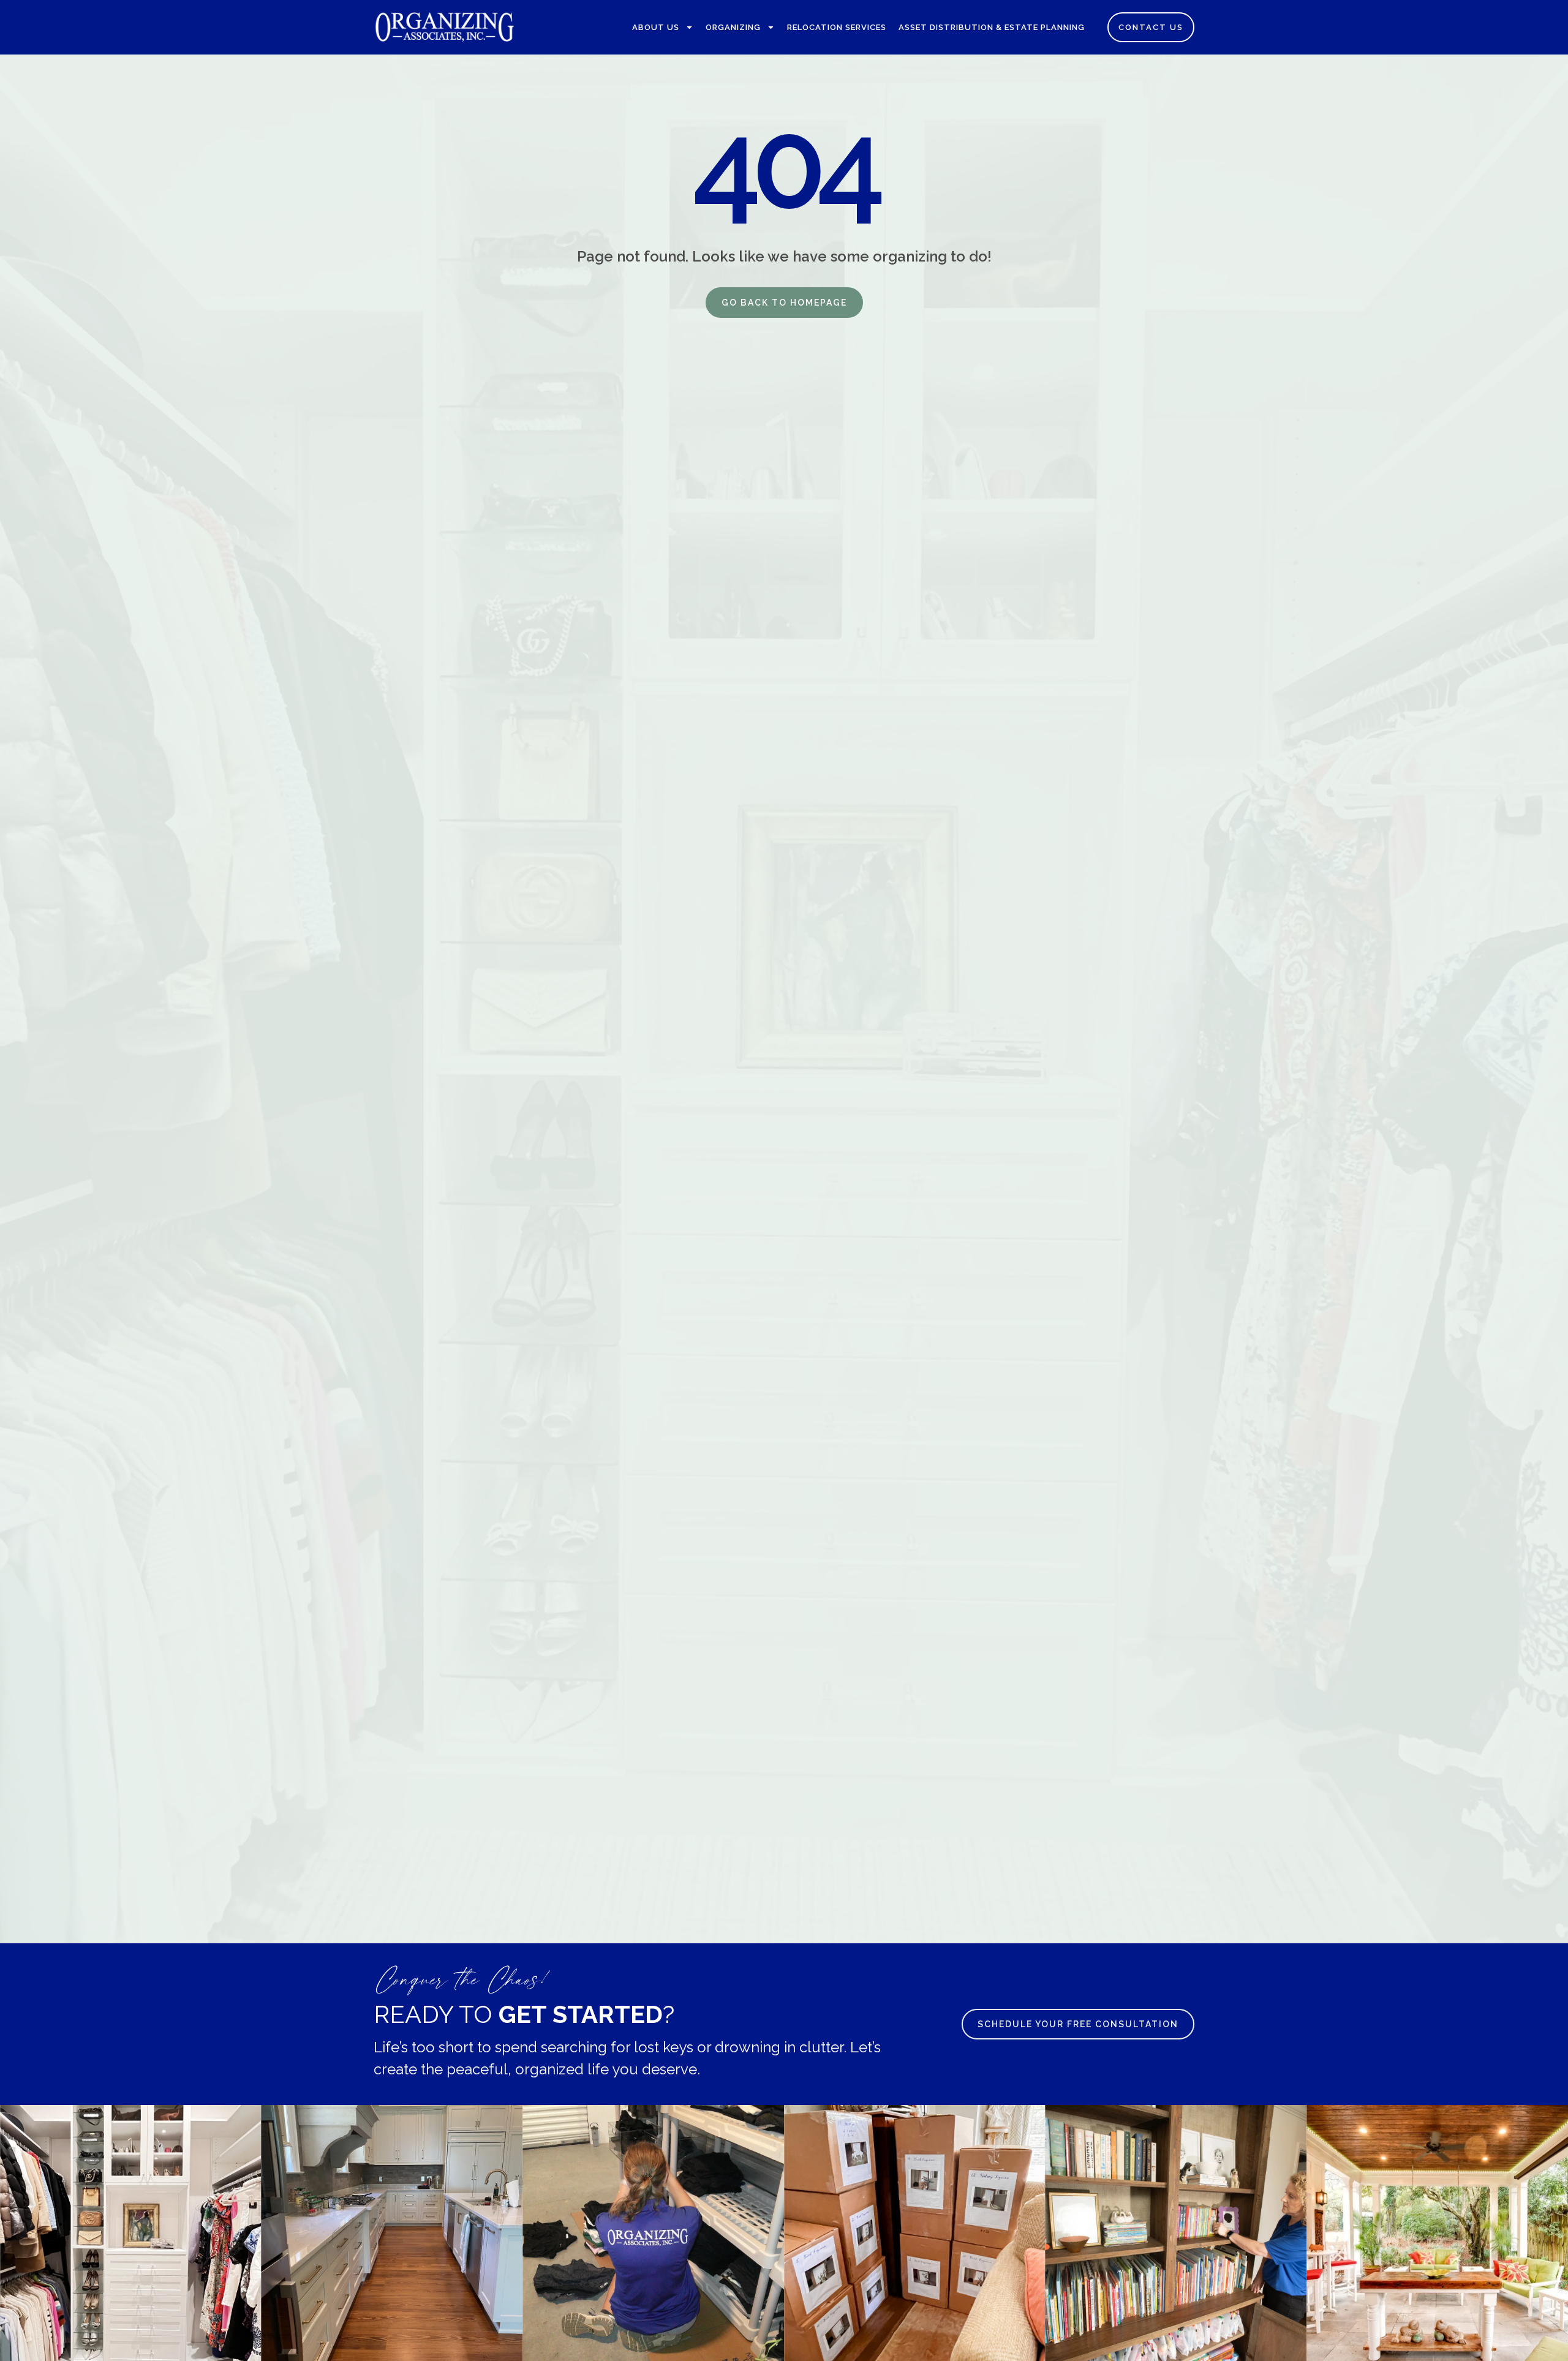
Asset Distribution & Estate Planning (992, 27)
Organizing (733, 27)
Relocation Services (837, 27)
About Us (656, 27)
